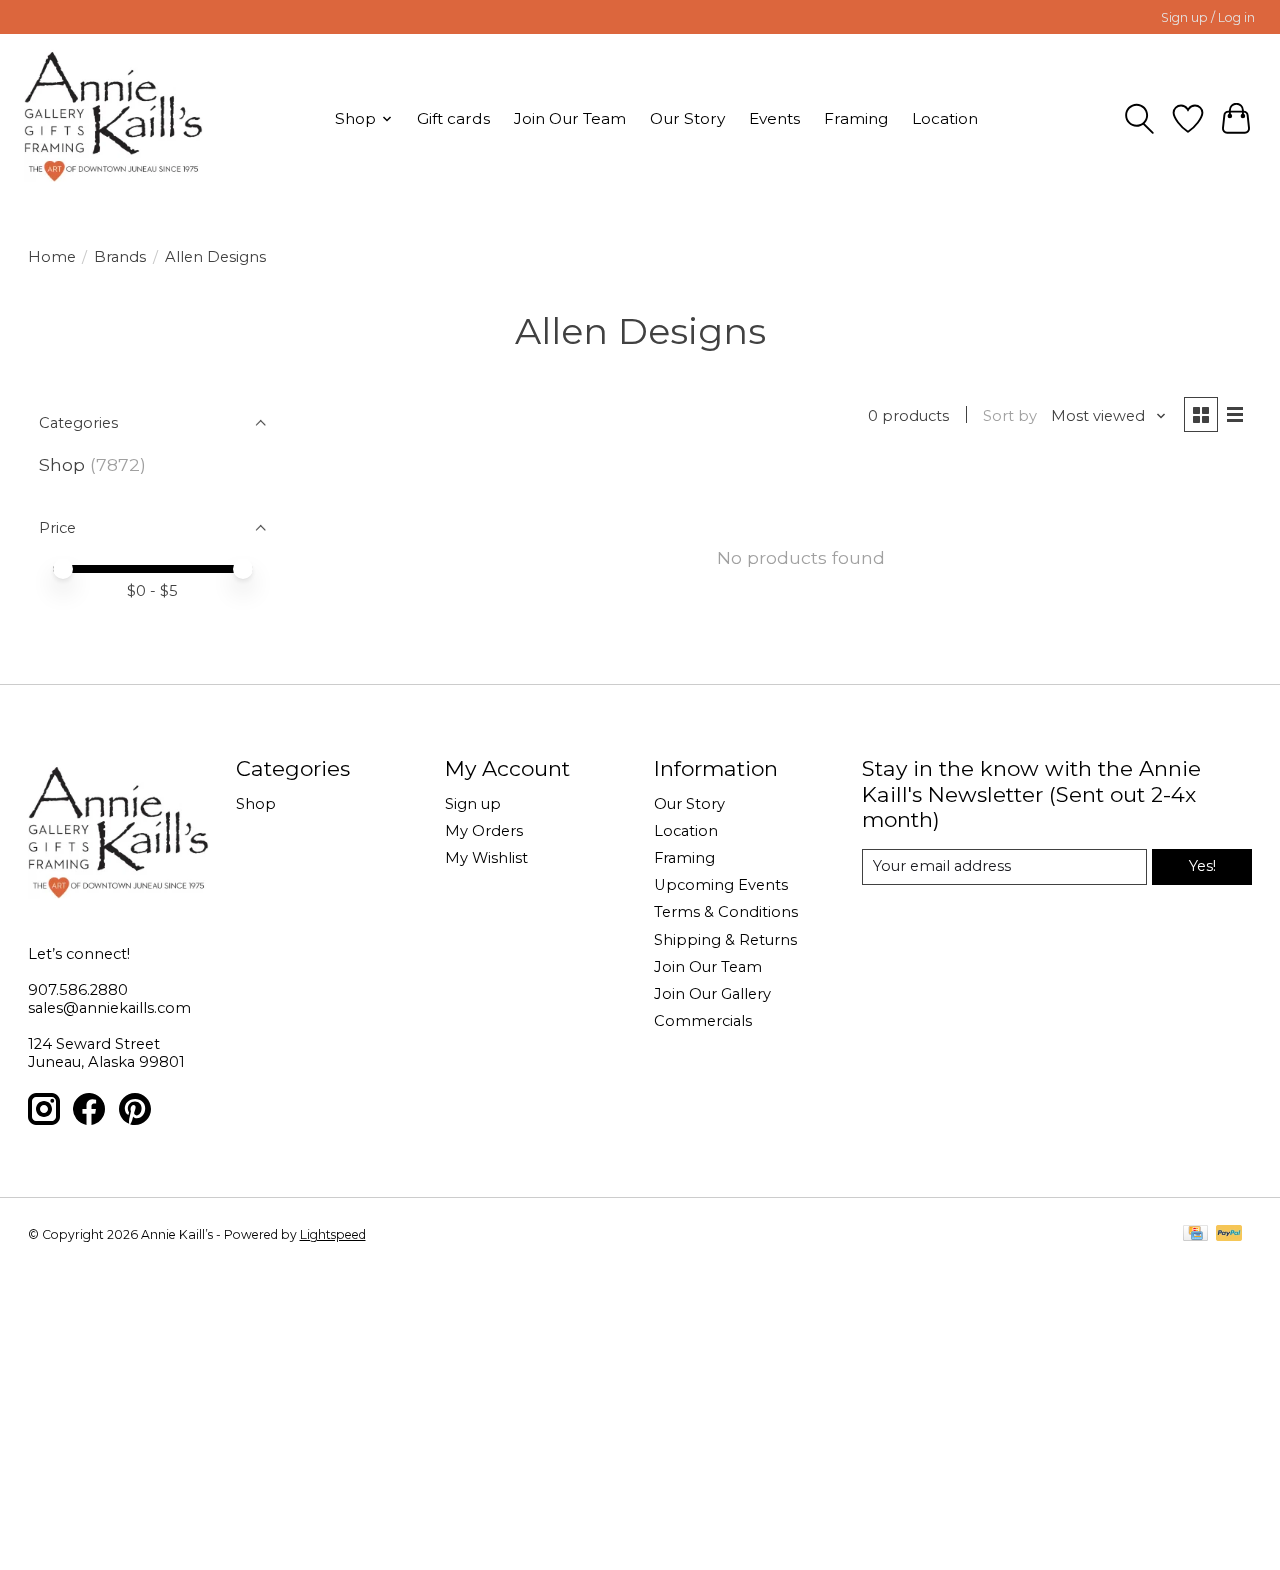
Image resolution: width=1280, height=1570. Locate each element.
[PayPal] (1229, 1234)
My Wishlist (486, 858)
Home (52, 257)
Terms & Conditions (726, 912)
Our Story (687, 118)
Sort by (1010, 416)
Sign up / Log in (1208, 17)
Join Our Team (570, 118)
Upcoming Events (721, 885)
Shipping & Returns (725, 940)
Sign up (473, 804)
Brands (120, 257)
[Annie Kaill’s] (113, 118)
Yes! (1202, 866)
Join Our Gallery (712, 994)
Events (774, 118)
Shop (62, 464)
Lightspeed (333, 1234)
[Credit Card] (1195, 1234)
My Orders (484, 831)
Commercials (703, 1021)
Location (945, 118)
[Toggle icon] (1139, 119)
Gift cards (453, 118)
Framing (856, 118)
